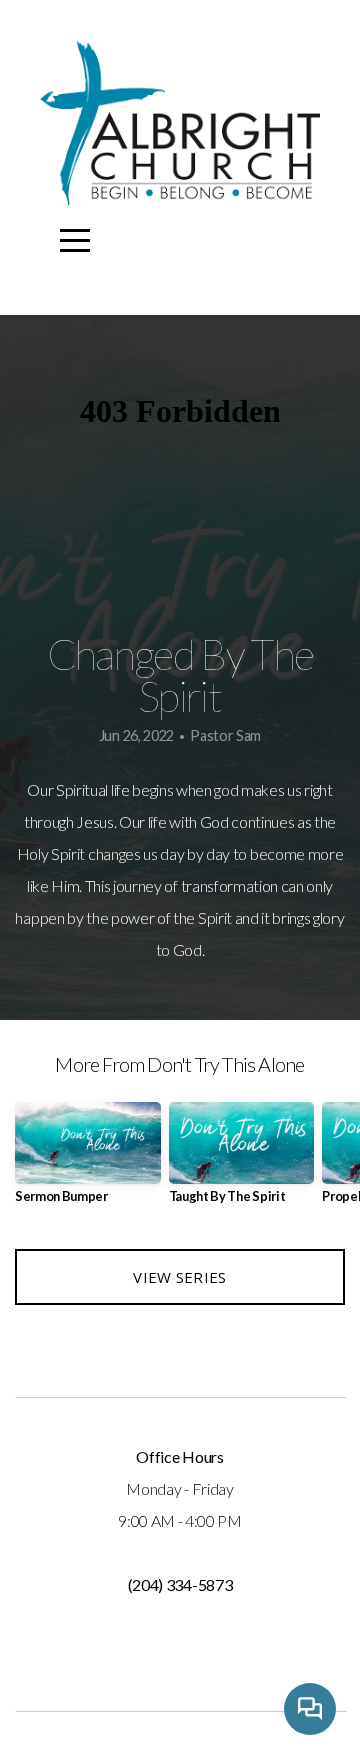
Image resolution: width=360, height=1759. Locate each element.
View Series (179, 1277)
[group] (88, 1160)
